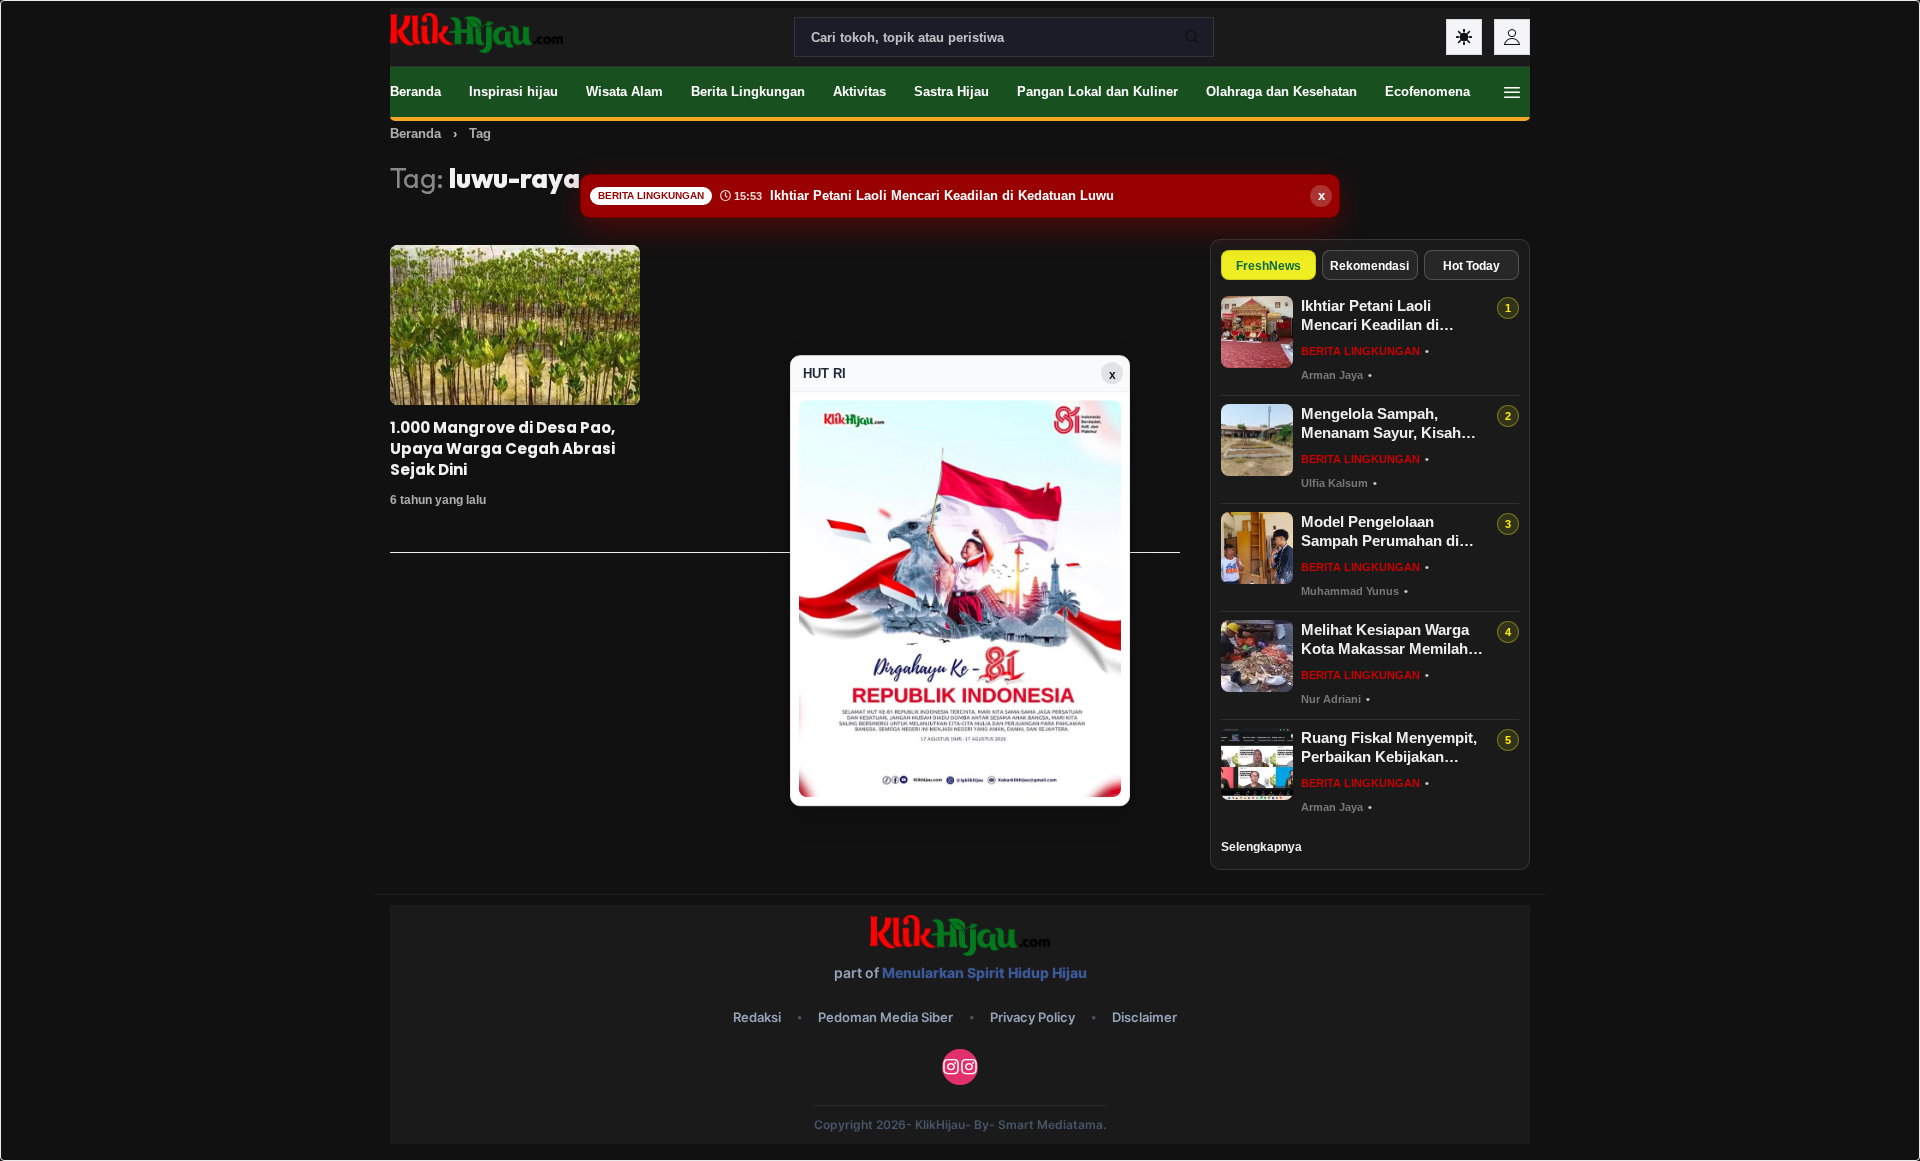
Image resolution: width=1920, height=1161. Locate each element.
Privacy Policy (1032, 1017)
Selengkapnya (1261, 847)
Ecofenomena (1427, 91)
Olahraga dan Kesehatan (1281, 91)
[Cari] (1192, 37)
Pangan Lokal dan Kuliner (1097, 91)
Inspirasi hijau (513, 91)
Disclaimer (1144, 1017)
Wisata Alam (624, 91)
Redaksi (757, 1017)
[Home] (476, 33)
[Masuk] (1512, 37)
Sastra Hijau (951, 91)
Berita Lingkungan (748, 91)
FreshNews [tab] (1268, 266)
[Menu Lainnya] (1512, 92)
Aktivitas (859, 91)
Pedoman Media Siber (885, 1017)
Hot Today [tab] (1471, 266)
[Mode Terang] (1464, 37)
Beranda (415, 91)
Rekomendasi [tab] (1369, 266)
